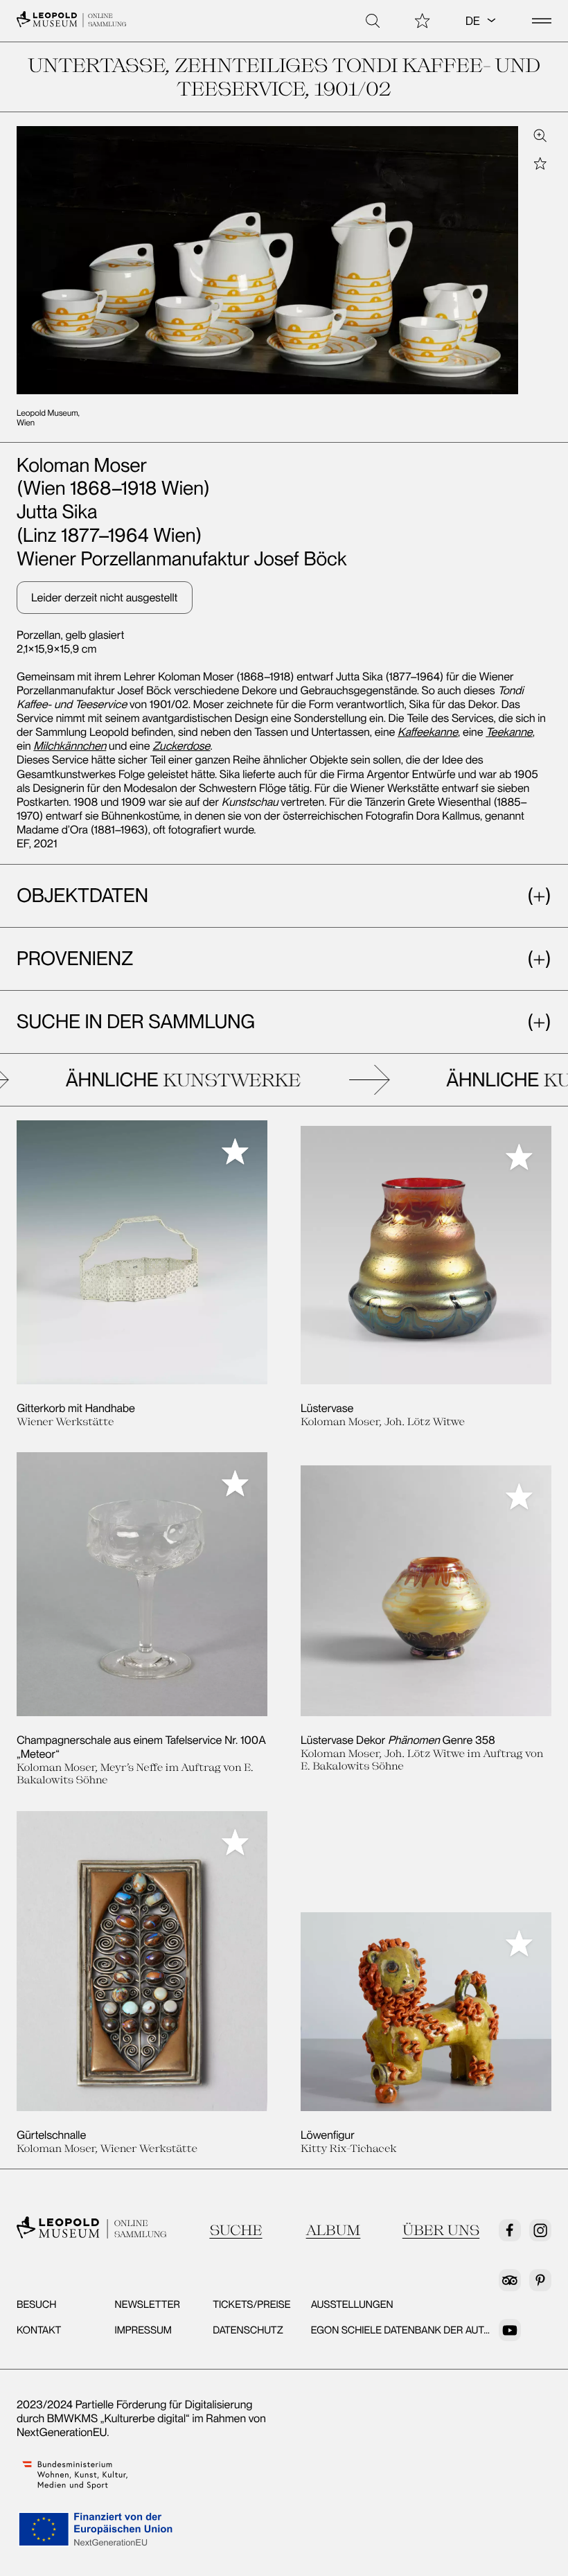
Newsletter (148, 2304)
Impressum (143, 2330)
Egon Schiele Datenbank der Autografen (421, 2330)
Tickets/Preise (251, 2304)
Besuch (36, 2304)
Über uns (441, 2230)
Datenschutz (248, 2330)
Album (334, 2230)
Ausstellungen (352, 2304)
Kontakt (39, 2330)
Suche (236, 2230)
